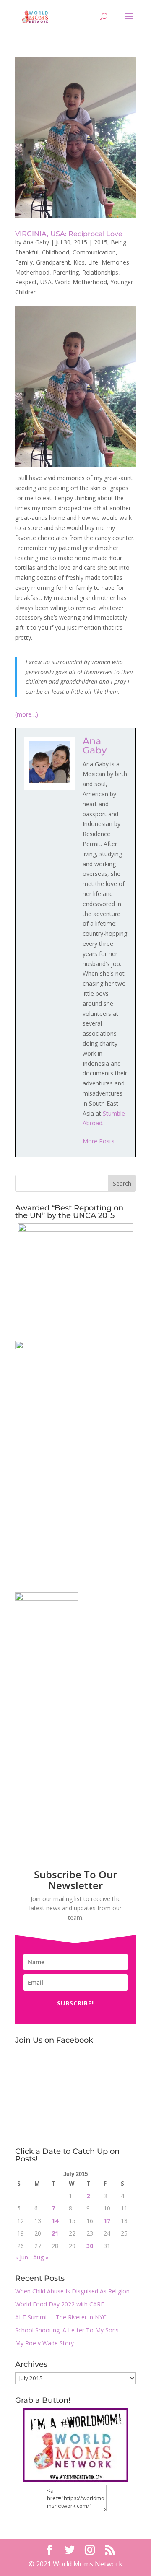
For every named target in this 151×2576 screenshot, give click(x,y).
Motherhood (32, 272)
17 (107, 2221)
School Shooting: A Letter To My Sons (67, 2330)
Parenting (66, 272)
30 (90, 2246)
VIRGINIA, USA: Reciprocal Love (69, 234)
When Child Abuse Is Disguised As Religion (72, 2291)
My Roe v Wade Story (44, 2343)
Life (93, 262)
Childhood (56, 252)
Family (24, 262)
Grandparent (53, 262)
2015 (101, 242)
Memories (115, 262)
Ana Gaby (36, 242)
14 (55, 2221)
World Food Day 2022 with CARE (60, 2304)
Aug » (41, 2257)
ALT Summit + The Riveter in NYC (61, 2317)
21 (55, 2233)
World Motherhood (81, 282)
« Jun (22, 2257)
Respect (26, 282)
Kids (79, 262)
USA (46, 282)
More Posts (99, 1141)
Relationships (100, 272)
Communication (94, 252)
